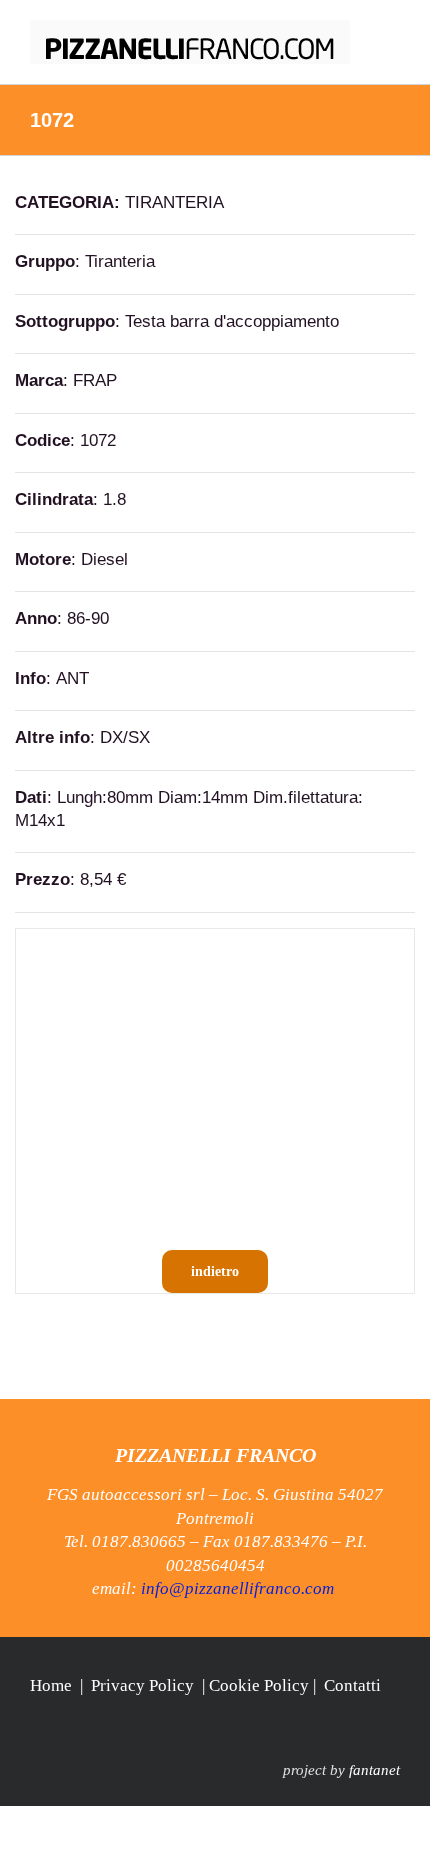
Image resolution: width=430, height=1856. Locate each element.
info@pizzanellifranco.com (237, 1588)
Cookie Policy (259, 1685)
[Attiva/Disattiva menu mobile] (392, 30)
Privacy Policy (142, 1685)
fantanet (374, 1770)
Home (51, 1685)
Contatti (352, 1685)
